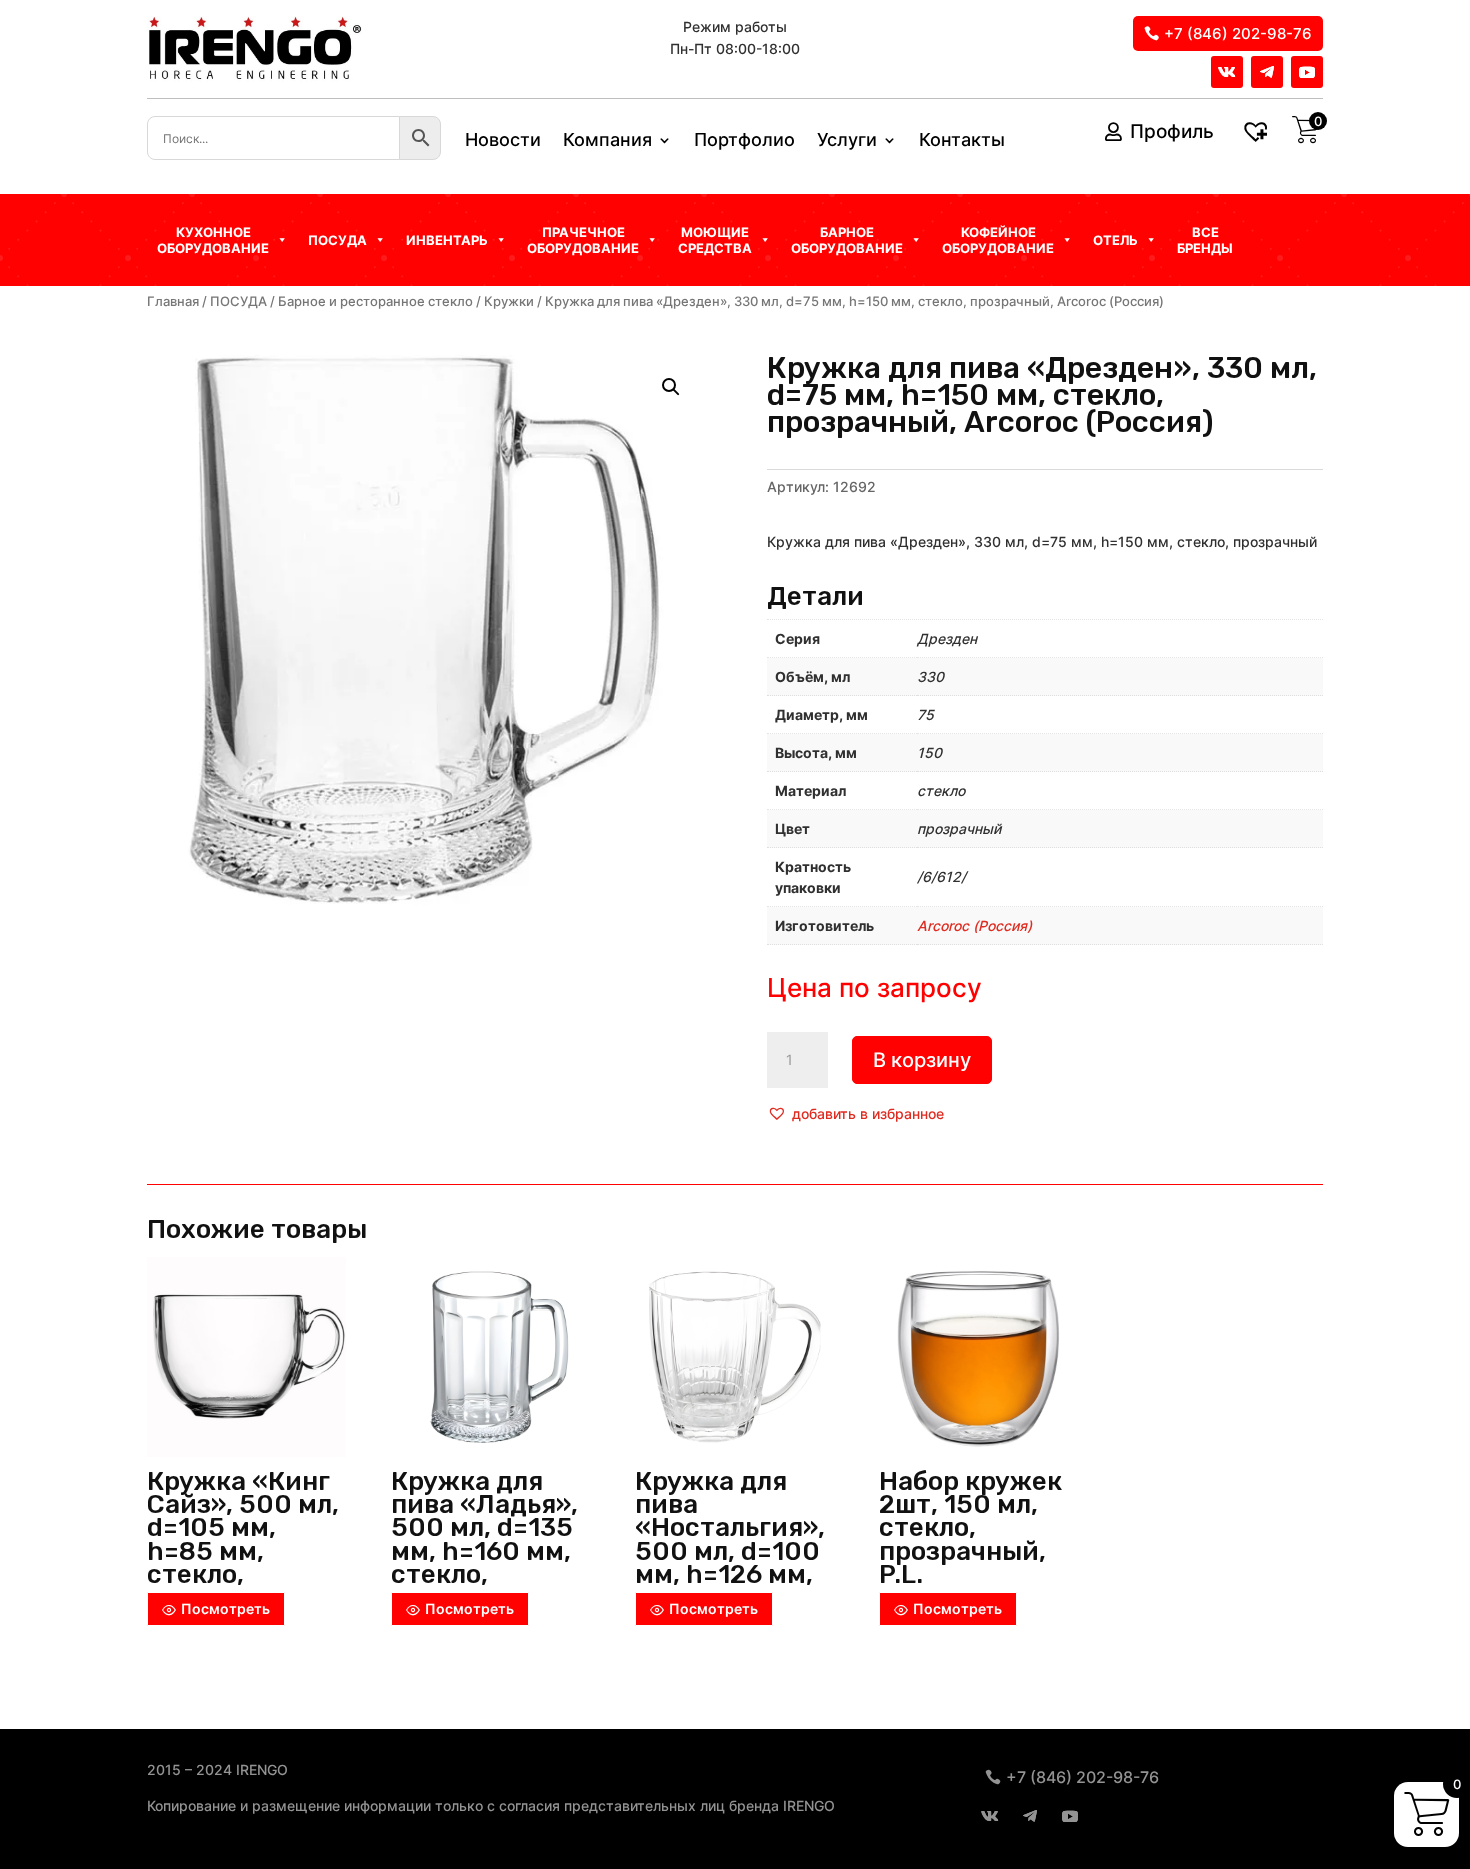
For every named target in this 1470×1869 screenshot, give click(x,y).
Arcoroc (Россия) (974, 925)
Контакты (962, 141)
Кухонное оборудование (213, 240)
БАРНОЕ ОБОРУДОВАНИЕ (847, 240)
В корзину (922, 1060)
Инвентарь (447, 240)
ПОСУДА (238, 301)
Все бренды (1205, 240)
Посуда (337, 240)
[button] (855, 1114)
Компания (607, 141)
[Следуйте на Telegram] (1267, 72)
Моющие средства (715, 240)
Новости (503, 141)
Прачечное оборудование (583, 240)
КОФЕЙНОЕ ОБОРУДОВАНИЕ (998, 240)
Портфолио (744, 141)
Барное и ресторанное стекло (375, 301)
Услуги (847, 141)
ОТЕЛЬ (1115, 240)
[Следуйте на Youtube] (1307, 72)
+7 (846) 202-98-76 (1238, 33)
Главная (173, 301)
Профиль (1172, 131)
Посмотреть (225, 1608)
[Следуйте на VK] (1227, 72)
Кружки (509, 301)
